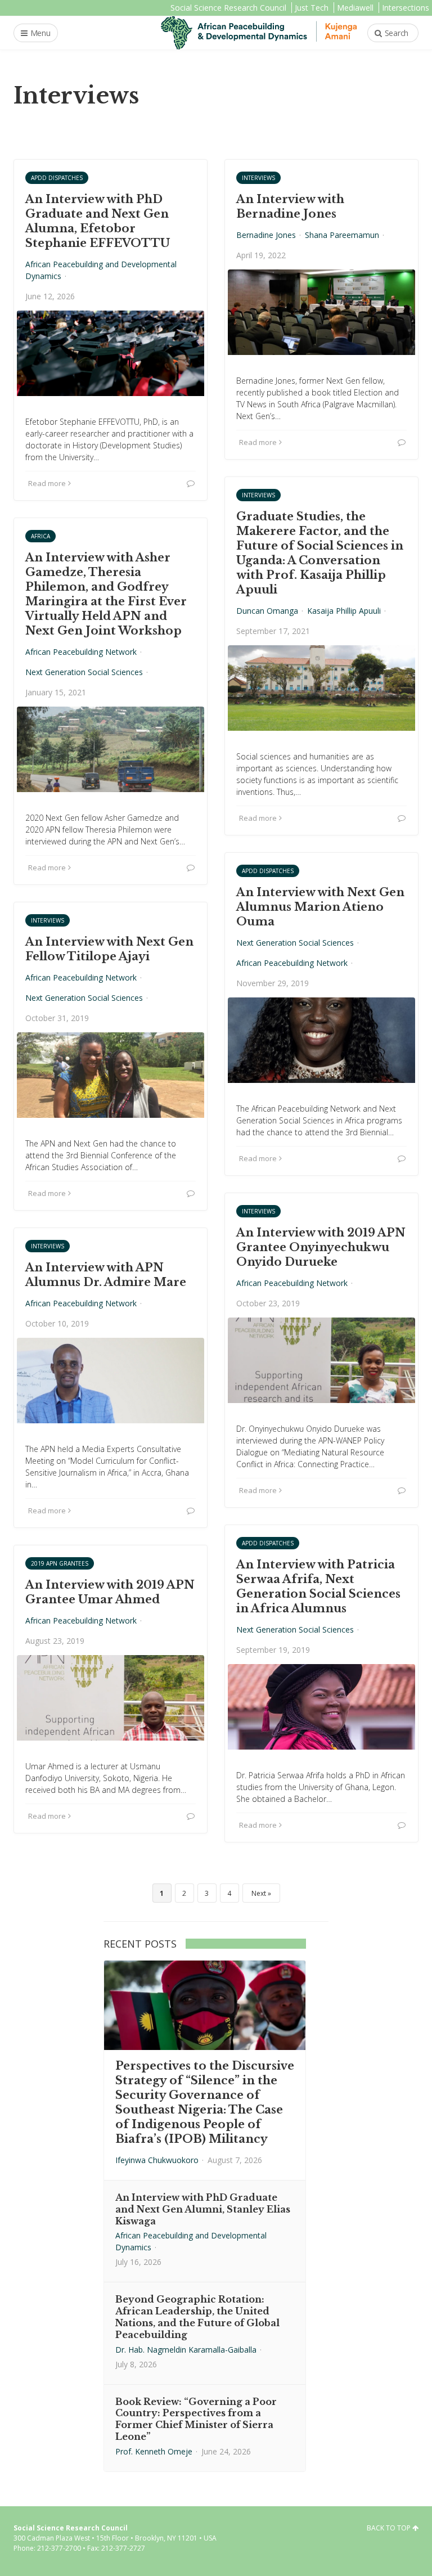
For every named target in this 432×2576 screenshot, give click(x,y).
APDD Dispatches (57, 178)
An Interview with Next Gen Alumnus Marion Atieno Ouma (320, 907)
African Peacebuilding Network (81, 652)
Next (259, 1893)
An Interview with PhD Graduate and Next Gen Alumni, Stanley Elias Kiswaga (203, 2209)
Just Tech (312, 8)
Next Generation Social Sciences (84, 672)
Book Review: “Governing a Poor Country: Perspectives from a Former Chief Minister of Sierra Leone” (196, 2419)
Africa (40, 536)
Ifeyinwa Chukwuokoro (157, 2160)
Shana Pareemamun (342, 235)
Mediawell (355, 8)
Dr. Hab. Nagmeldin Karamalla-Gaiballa (186, 2350)
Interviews (258, 178)
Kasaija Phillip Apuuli (344, 611)
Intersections (406, 8)
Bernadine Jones (266, 235)
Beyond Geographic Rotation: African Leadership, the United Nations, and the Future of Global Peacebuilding (197, 2317)
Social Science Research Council (228, 8)
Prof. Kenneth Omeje (154, 2451)
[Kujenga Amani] (259, 33)
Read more (47, 483)
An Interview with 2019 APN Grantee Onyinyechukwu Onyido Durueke (321, 1247)
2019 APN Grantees (60, 1563)
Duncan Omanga (267, 611)
